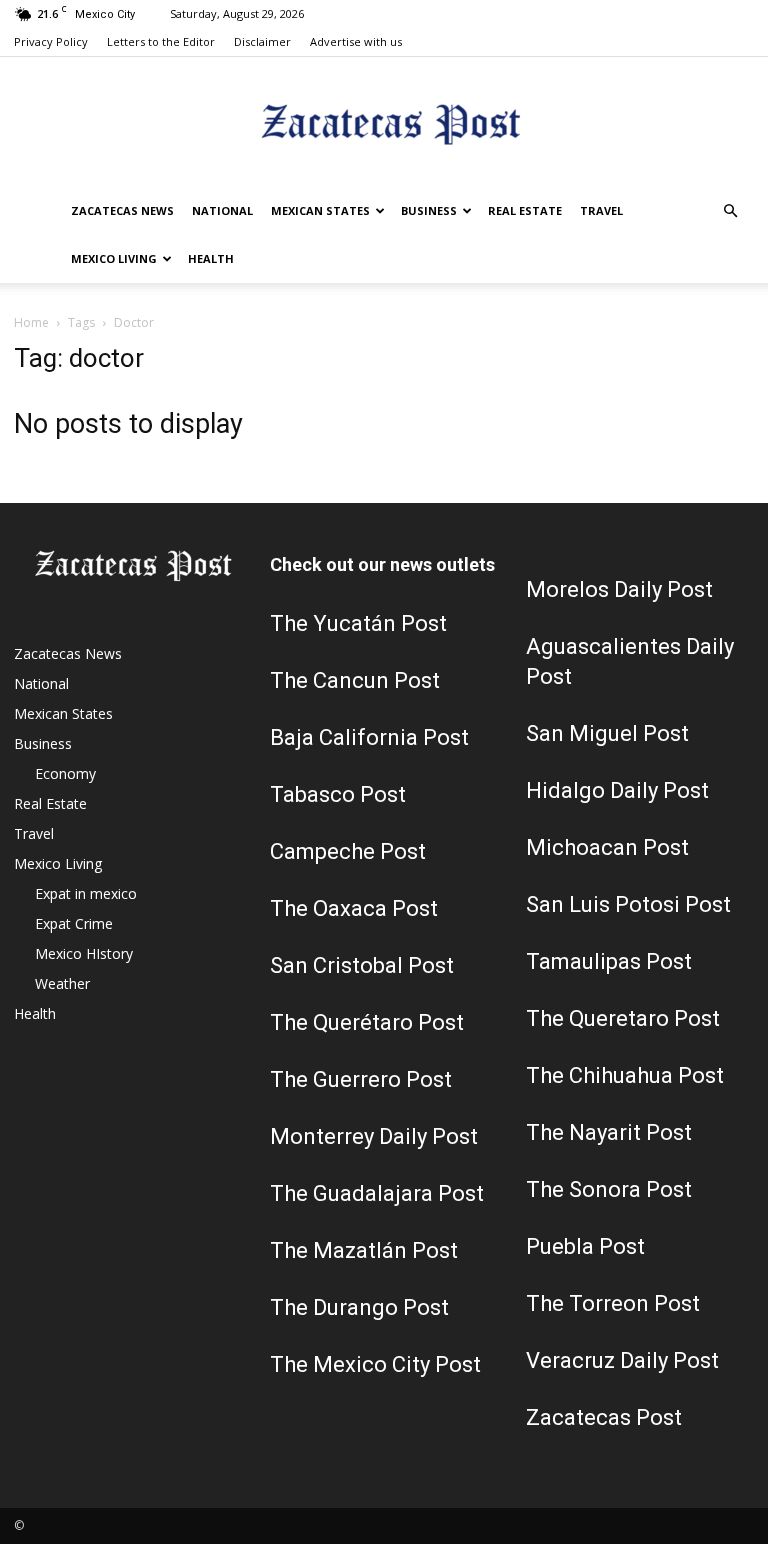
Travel (601, 210)
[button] (730, 211)
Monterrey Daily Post (374, 1136)
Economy (65, 773)
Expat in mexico (86, 893)
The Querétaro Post (367, 1022)
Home (31, 322)
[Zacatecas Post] (384, 123)
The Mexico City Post (375, 1364)
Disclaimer (262, 41)
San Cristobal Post (362, 965)
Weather (62, 983)
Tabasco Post (338, 794)
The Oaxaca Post (354, 908)
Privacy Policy (51, 41)
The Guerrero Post (361, 1079)
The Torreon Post (613, 1303)
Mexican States (320, 210)
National (222, 210)
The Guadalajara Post (377, 1193)
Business (429, 210)
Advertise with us (356, 41)
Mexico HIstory (84, 953)
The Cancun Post (355, 680)
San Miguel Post (607, 733)
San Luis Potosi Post (628, 904)
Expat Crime (74, 923)
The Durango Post (359, 1307)
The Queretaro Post (623, 1018)
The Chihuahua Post (625, 1075)
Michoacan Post (607, 847)
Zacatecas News (122, 210)
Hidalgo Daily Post (617, 790)
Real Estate (525, 210)
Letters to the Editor (161, 41)
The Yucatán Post (358, 623)
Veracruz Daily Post (622, 1360)
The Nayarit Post (609, 1132)
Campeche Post (348, 851)
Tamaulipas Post (609, 961)
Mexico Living (114, 258)
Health (211, 258)
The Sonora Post (609, 1189)
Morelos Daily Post (619, 589)
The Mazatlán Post (364, 1250)
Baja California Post (369, 737)
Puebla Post (585, 1246)
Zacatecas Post (604, 1417)
